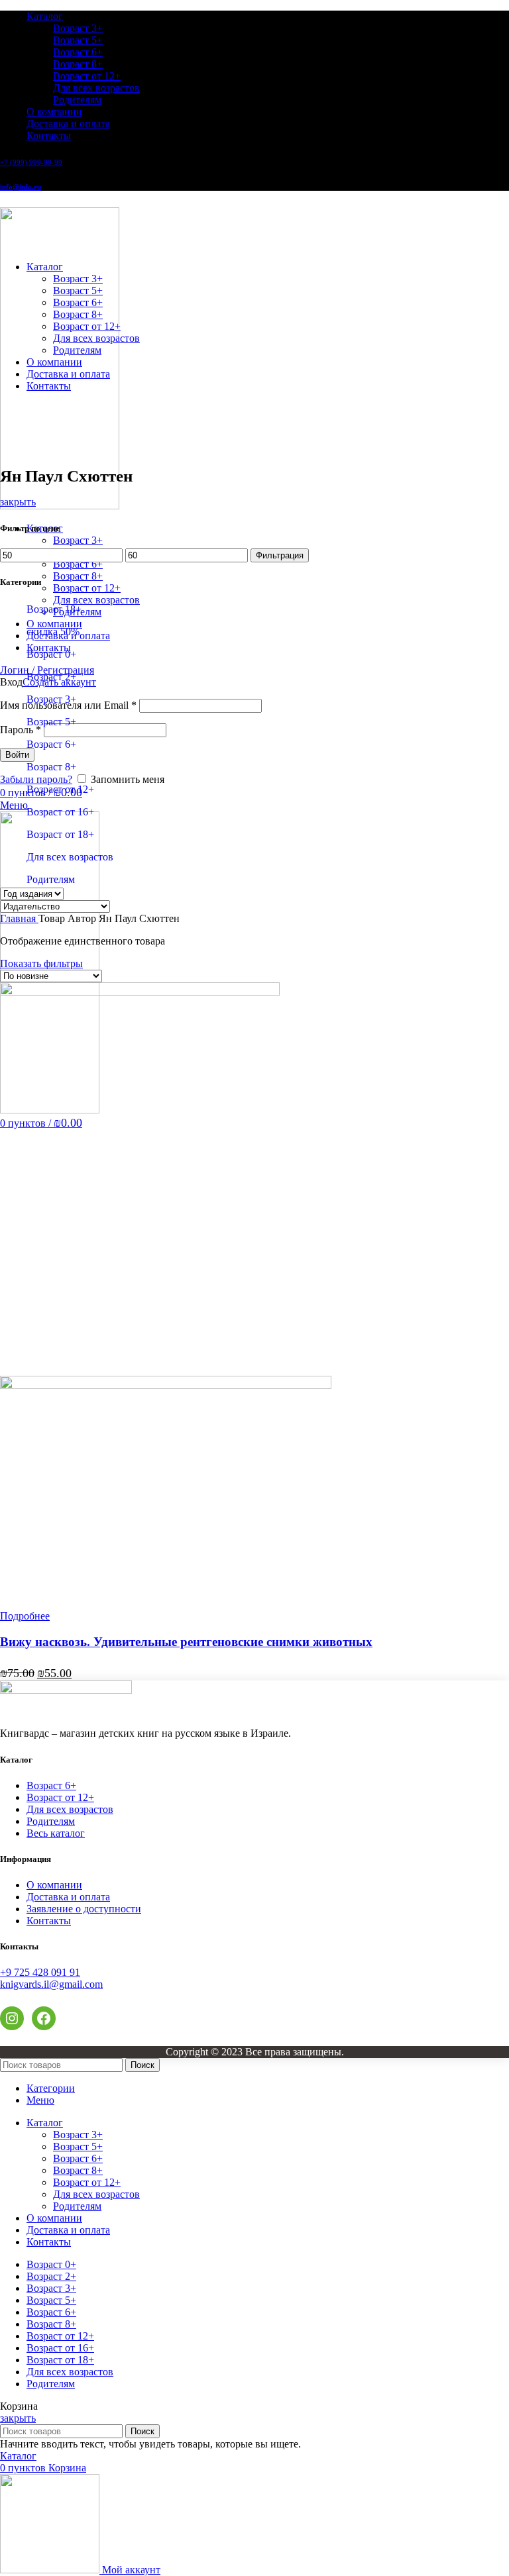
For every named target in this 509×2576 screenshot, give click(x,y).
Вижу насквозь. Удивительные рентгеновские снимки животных (186, 1642)
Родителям (77, 100)
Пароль (21, 730)
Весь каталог (56, 1833)
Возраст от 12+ (87, 76)
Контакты (49, 1921)
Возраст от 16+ (60, 812)
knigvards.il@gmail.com (51, 1984)
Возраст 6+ (78, 52)
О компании (54, 1885)
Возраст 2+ (51, 677)
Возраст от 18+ (60, 834)
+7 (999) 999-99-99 (31, 162)
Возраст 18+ (54, 609)
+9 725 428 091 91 (40, 1972)
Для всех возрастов (96, 88)
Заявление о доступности (84, 1909)
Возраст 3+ (78, 28)
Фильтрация (280, 555)
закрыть (18, 502)
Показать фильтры (41, 963)
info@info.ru (21, 187)
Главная (19, 918)
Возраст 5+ (78, 40)
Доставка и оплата (68, 1897)
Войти (17, 755)
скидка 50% (53, 632)
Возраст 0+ (51, 654)
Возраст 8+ (78, 64)
